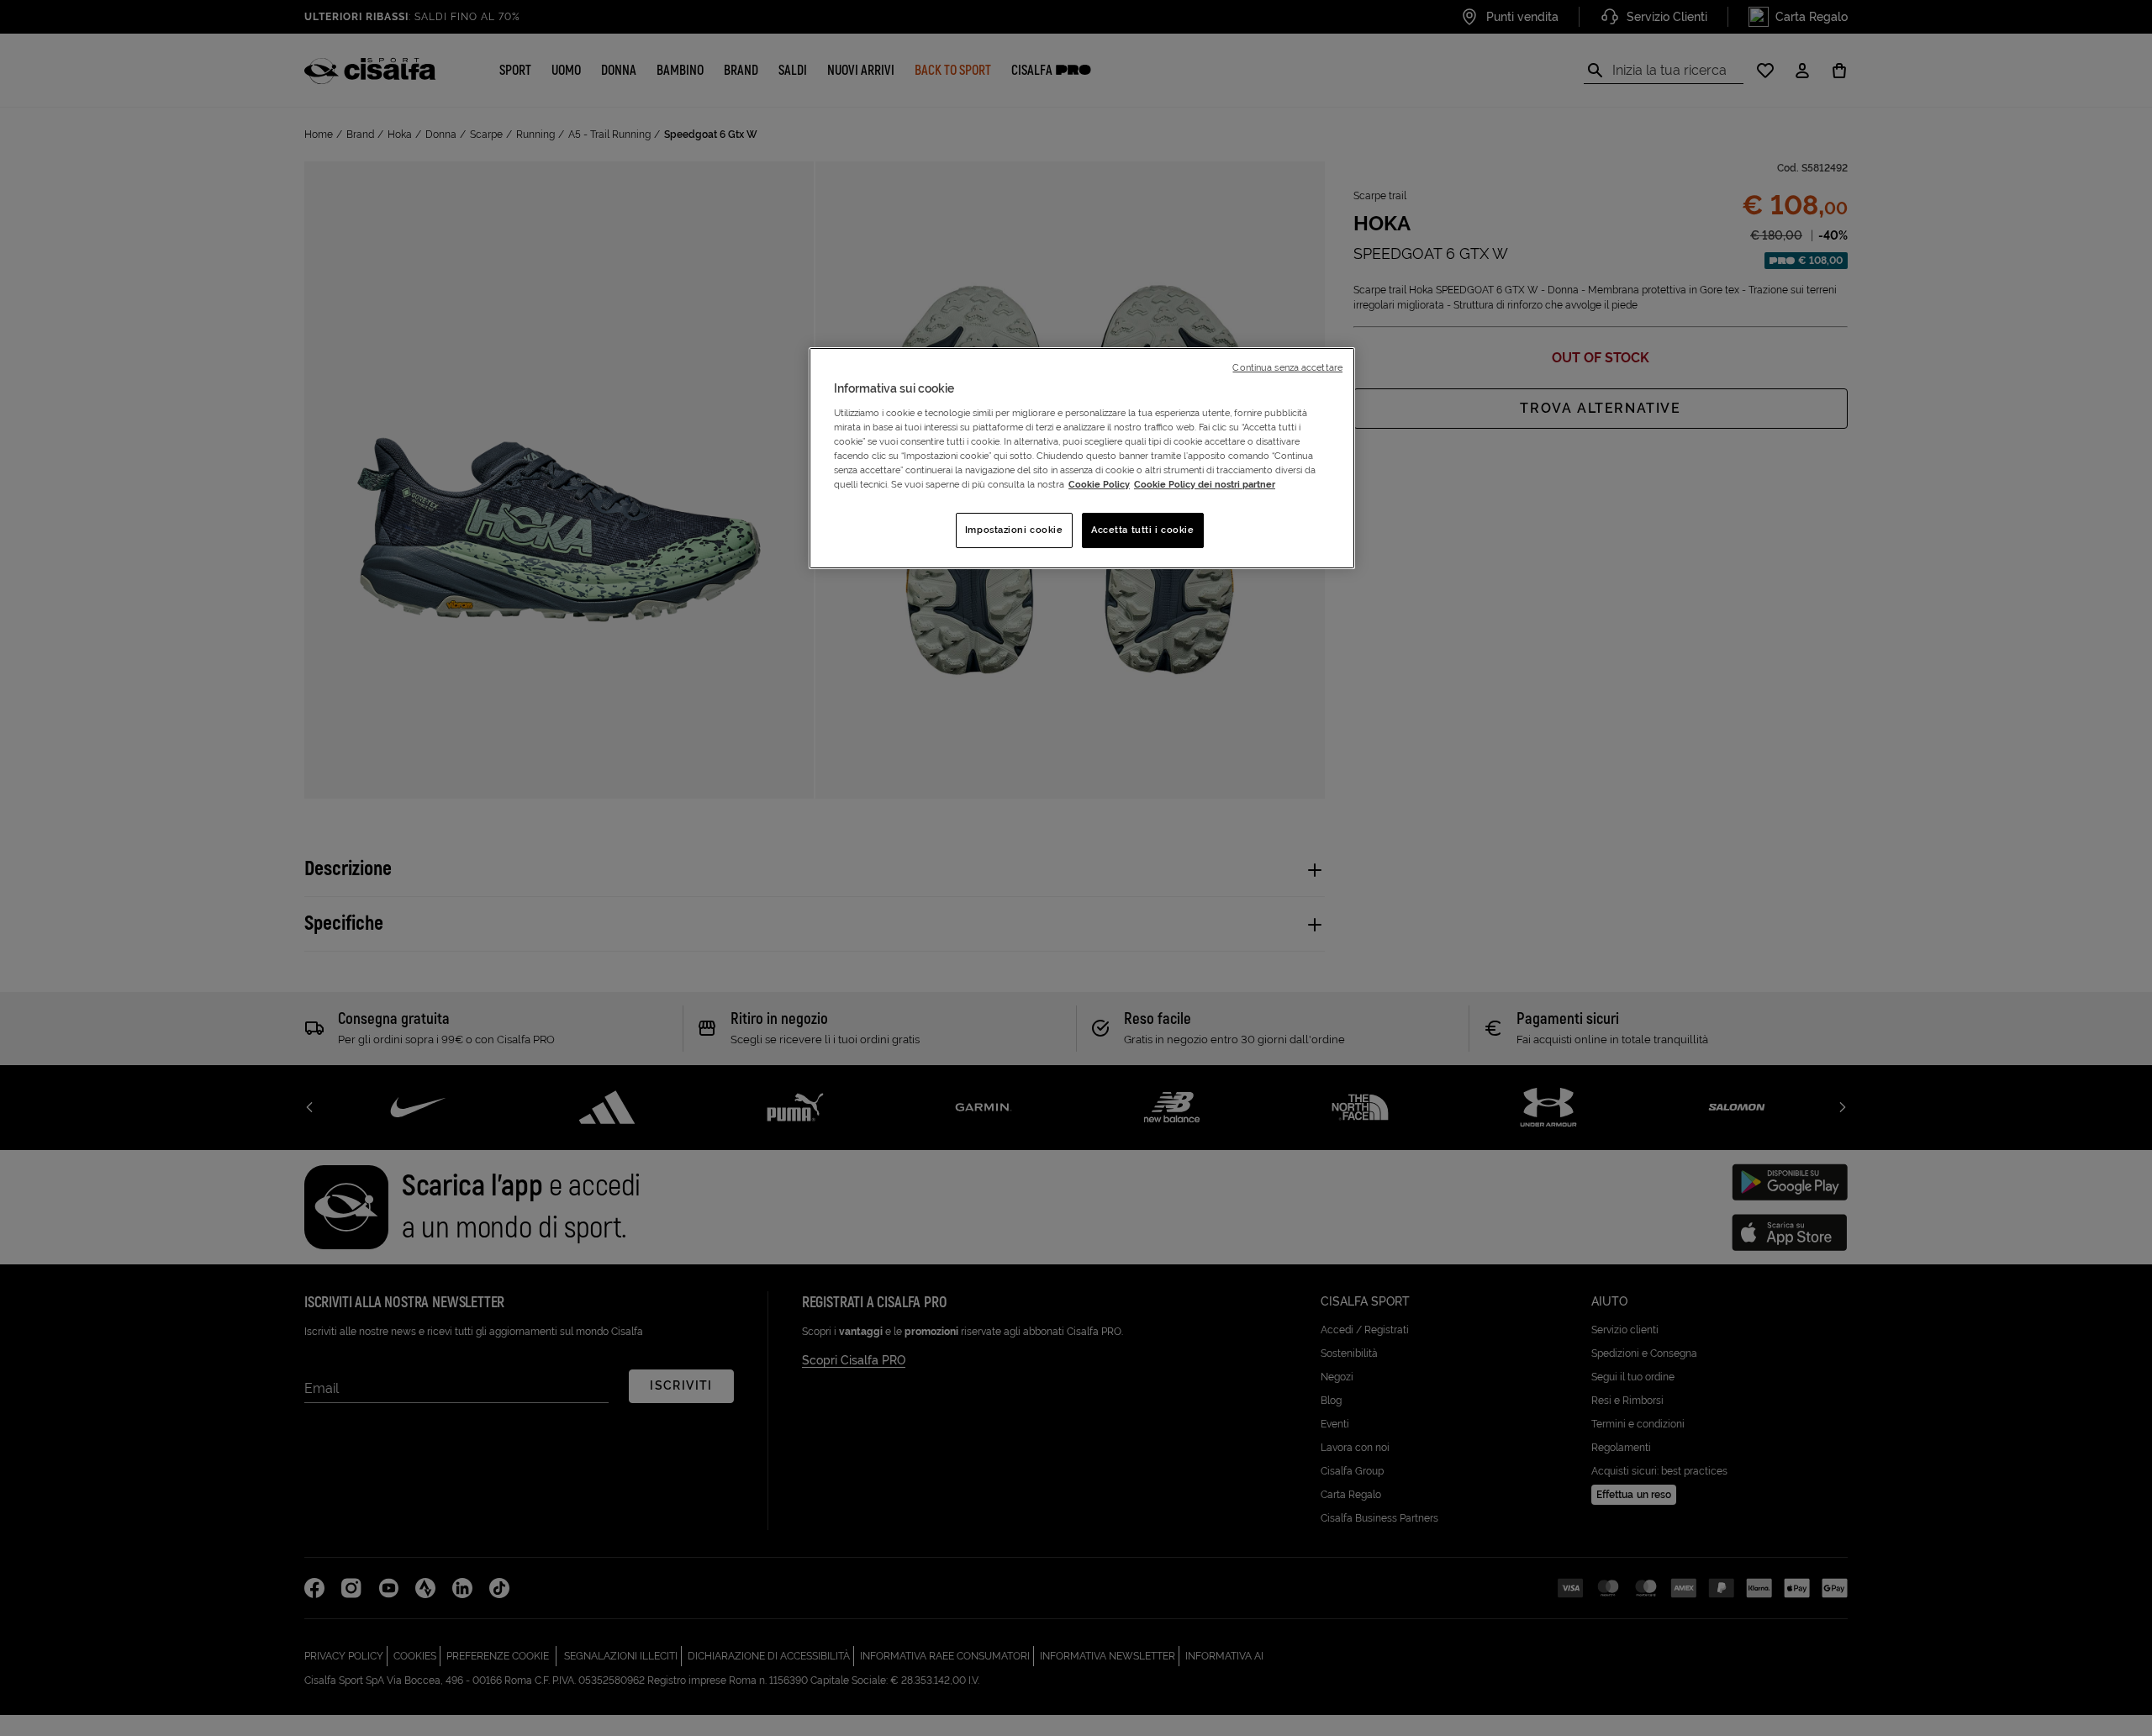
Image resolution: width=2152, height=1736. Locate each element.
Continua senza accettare (1287, 367)
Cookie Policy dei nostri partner (1205, 484)
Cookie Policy (1099, 484)
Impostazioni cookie (1014, 530)
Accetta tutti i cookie (1143, 530)
